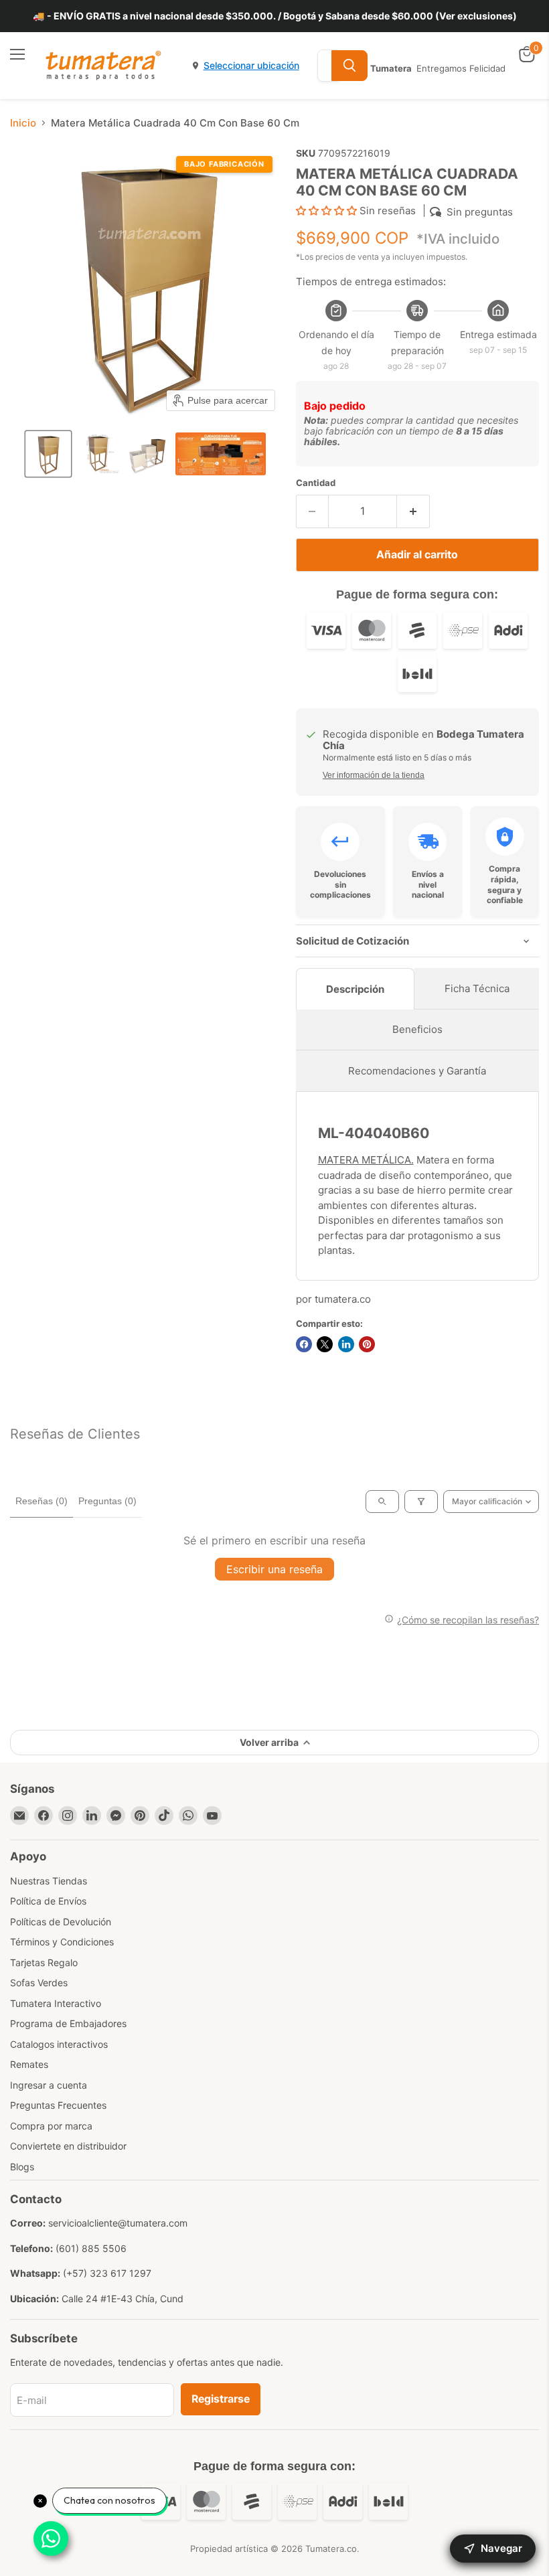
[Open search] (382, 1502)
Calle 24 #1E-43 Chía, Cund (123, 2299)
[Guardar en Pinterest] (367, 1344)
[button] (48, 454)
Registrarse (221, 2399)
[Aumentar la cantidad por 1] (413, 511)
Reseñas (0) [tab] (42, 1501)
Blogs (22, 2167)
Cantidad (316, 483)
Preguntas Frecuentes (58, 2105)
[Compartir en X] (325, 1344)
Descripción (355, 989)
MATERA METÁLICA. (366, 1160)
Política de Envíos (48, 1901)
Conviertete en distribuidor (68, 2146)
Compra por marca (51, 2126)
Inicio (23, 123)
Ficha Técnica (477, 988)
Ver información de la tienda (374, 775)
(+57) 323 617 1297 (107, 2273)
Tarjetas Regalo (44, 1962)
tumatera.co (343, 1299)
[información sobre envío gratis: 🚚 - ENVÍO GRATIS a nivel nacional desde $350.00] (274, 16)
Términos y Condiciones (62, 1942)
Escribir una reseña (274, 1569)
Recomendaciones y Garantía (417, 1071)
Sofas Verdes (39, 1983)
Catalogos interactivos (59, 2044)
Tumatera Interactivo (56, 2003)
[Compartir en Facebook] (304, 1344)
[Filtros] (421, 1502)
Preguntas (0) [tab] (107, 1501)
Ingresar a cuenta (49, 2085)
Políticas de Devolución (61, 1922)
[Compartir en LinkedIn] (346, 1344)
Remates (29, 2064)
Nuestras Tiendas (49, 1881)
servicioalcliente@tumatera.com (118, 2223)
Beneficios (417, 1029)
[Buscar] (349, 66)
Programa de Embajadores (68, 2023)
